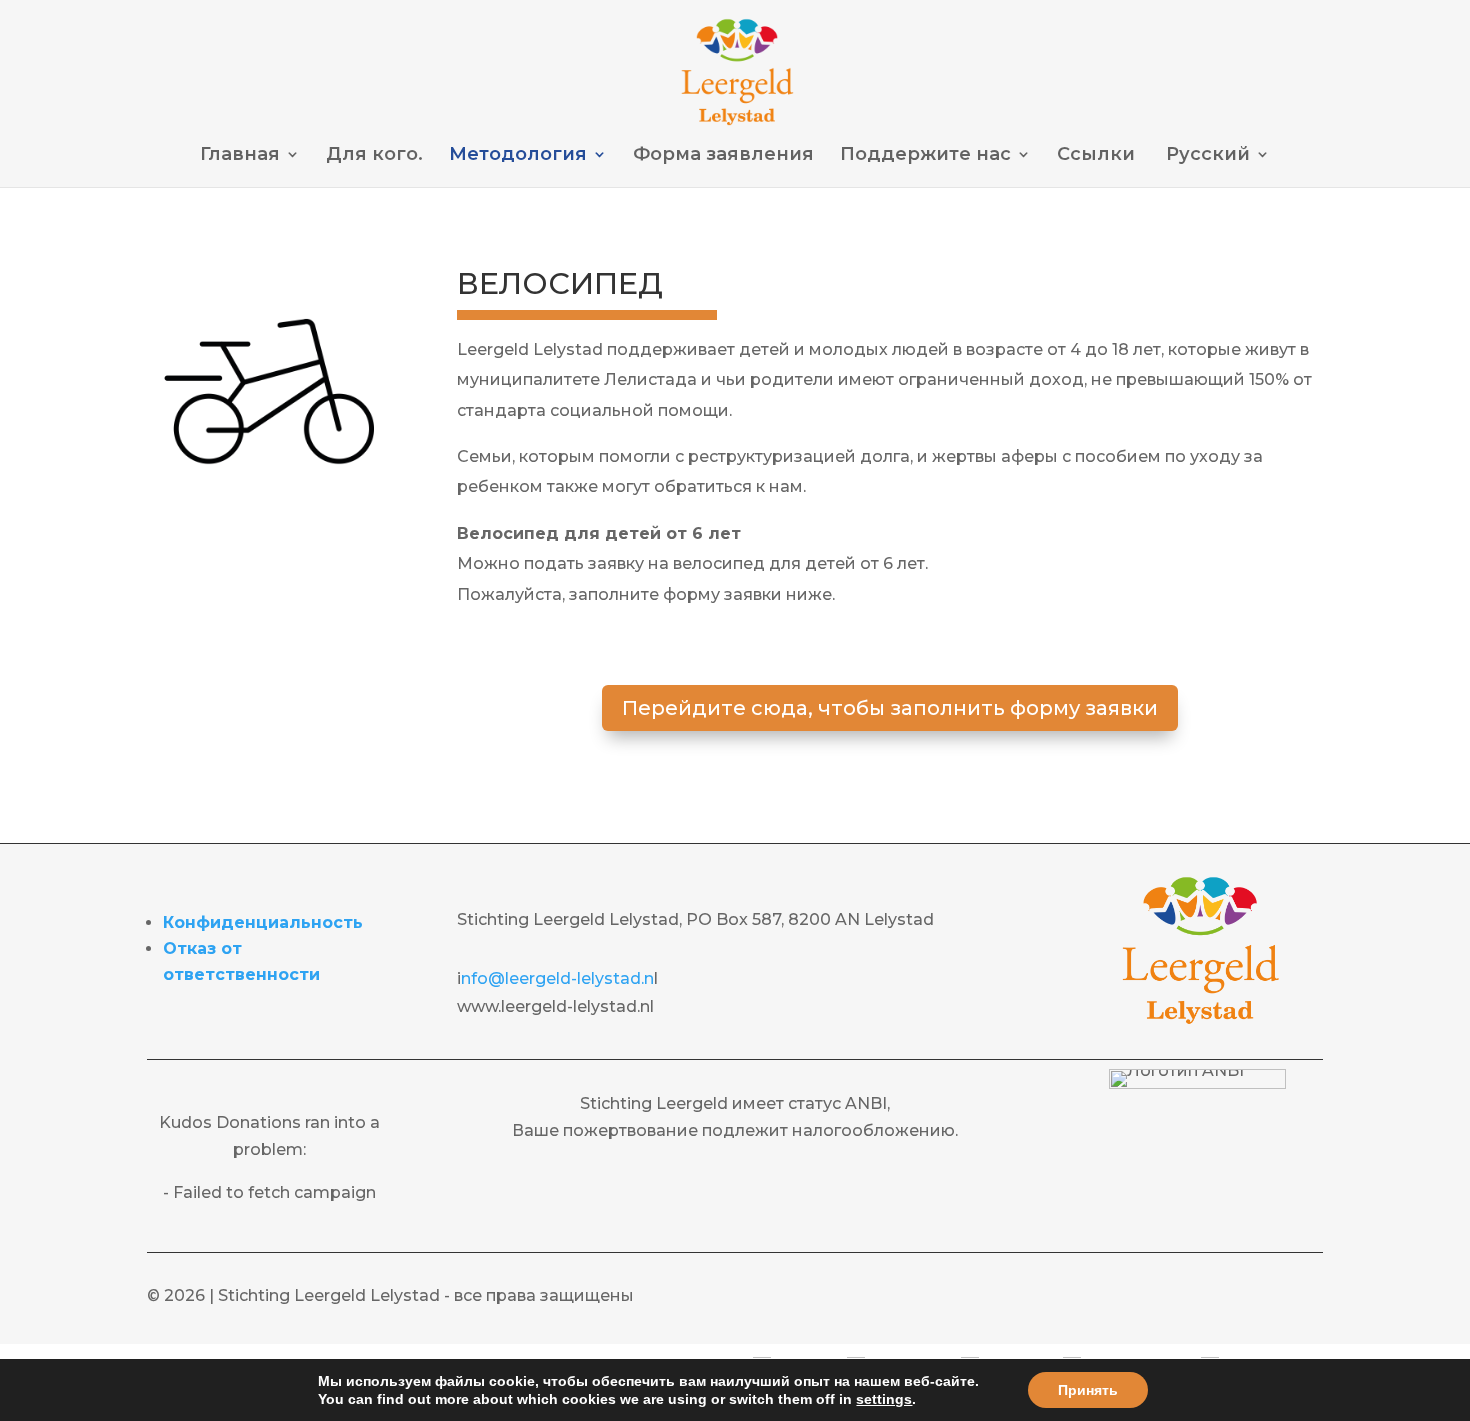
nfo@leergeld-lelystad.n (557, 978)
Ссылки (1096, 156)
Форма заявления (723, 156)
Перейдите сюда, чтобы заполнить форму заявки (890, 708)
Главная (240, 156)
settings (884, 1399)
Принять (1088, 1390)
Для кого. (374, 156)
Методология (518, 156)
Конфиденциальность (263, 922)
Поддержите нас (925, 156)
